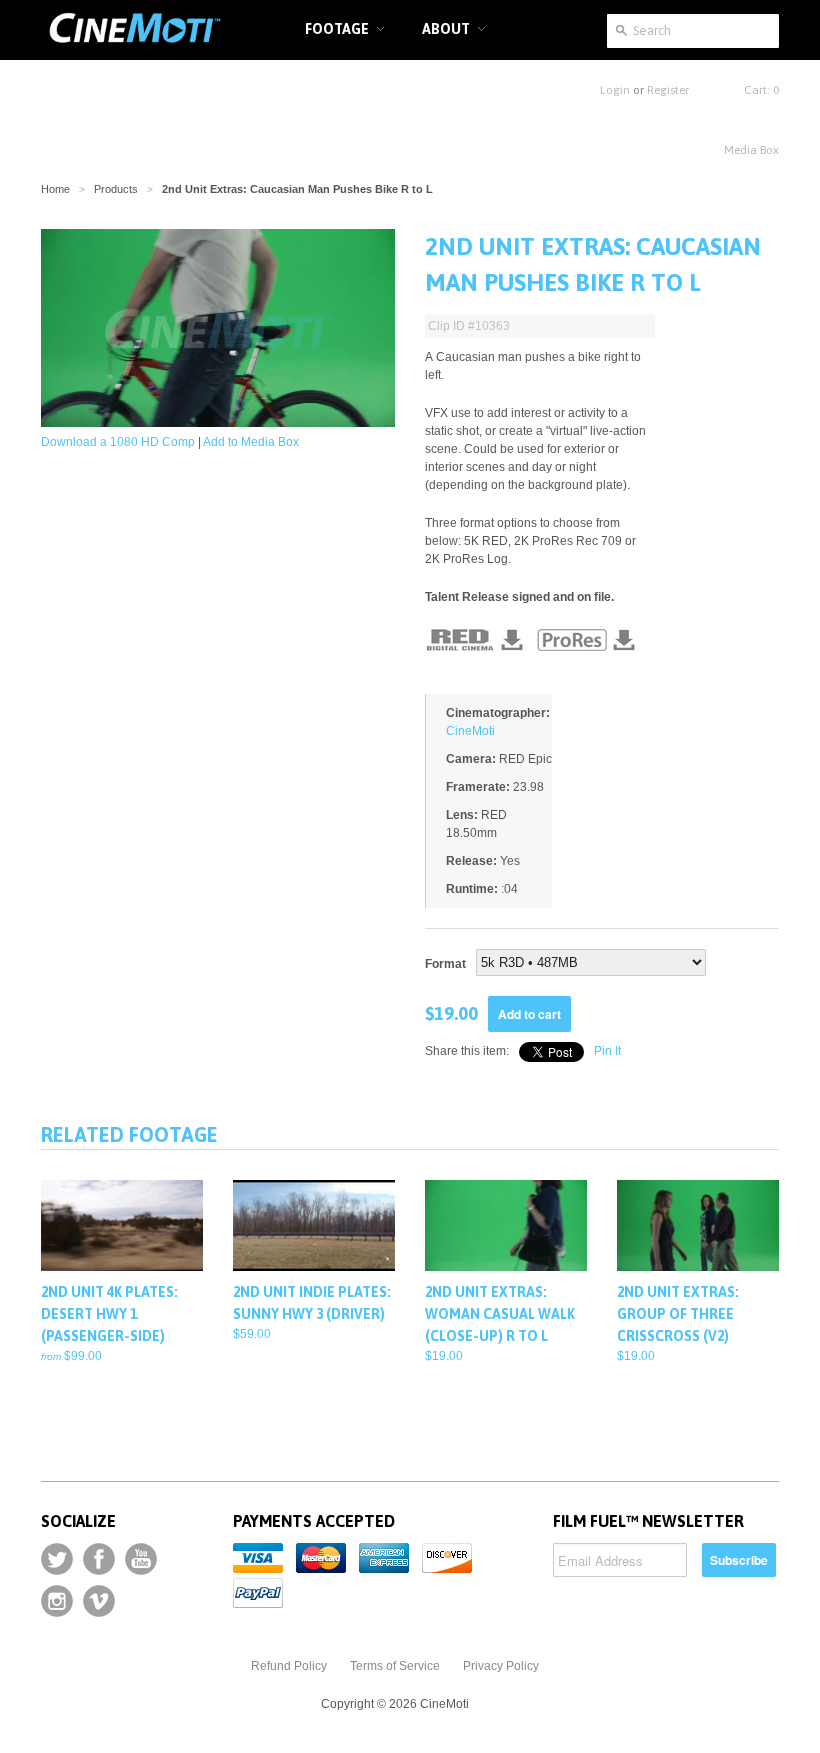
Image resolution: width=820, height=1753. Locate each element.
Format (445, 964)
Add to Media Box (251, 442)
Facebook (99, 1559)
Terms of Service (395, 1666)
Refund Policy (289, 1666)
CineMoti (470, 731)
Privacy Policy (501, 1666)
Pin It (607, 1051)
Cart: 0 (761, 90)
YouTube (141, 1559)
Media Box (751, 150)
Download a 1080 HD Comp (118, 442)
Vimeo (99, 1601)
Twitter (57, 1559)
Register (668, 90)
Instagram (57, 1601)
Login (615, 90)
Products (116, 189)
